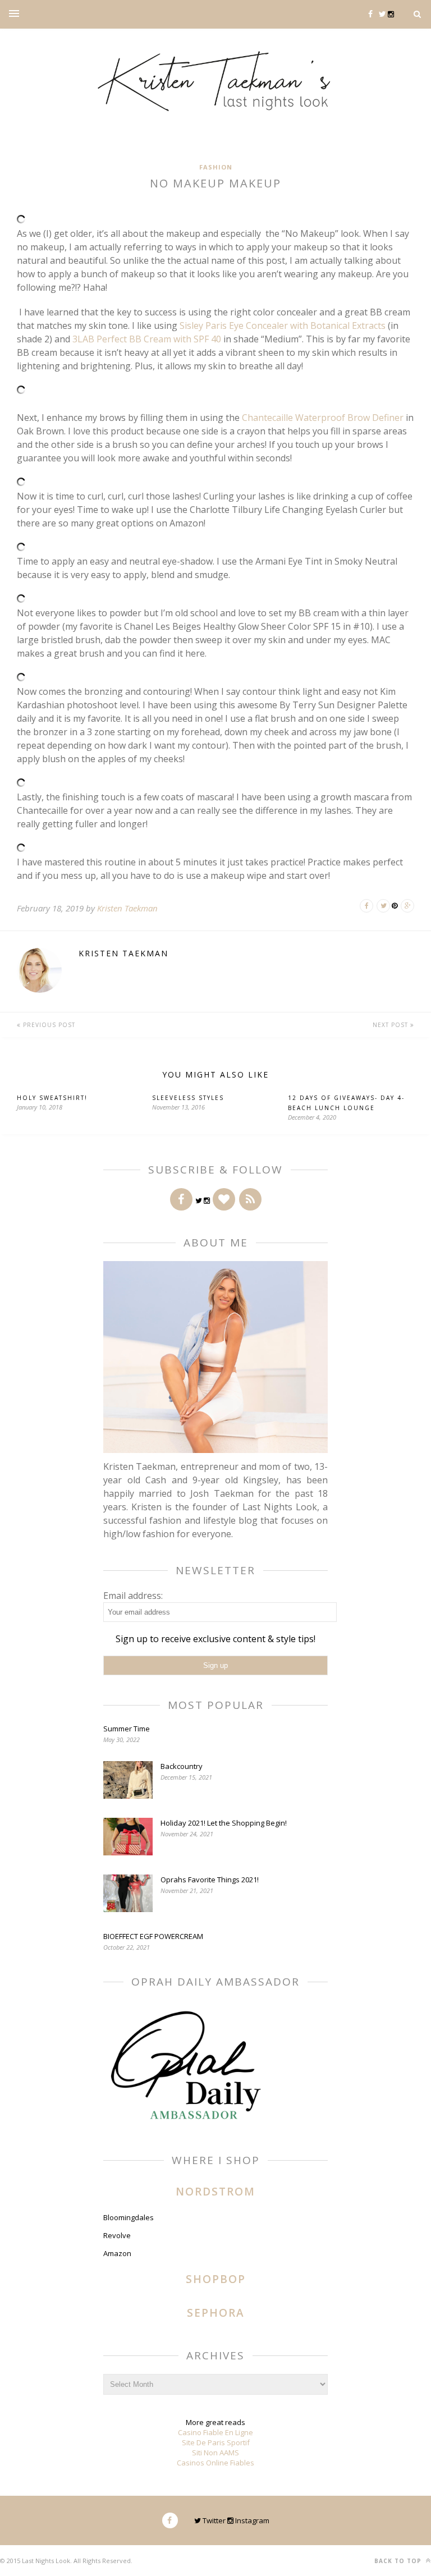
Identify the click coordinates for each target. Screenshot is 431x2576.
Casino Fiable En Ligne (215, 2432)
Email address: (133, 1596)
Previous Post (48, 1025)
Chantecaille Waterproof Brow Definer (323, 418)
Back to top (399, 2561)
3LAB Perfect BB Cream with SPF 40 (148, 339)
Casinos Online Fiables (215, 2463)
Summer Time (127, 1729)
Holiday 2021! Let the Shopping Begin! (224, 1823)
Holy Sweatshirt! (52, 1098)
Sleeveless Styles (188, 1098)
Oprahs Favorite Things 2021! (210, 1880)
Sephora (216, 2313)
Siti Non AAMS (215, 2453)
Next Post (391, 1025)
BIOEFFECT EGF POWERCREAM (153, 1936)
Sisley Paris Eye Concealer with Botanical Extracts (283, 326)
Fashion (216, 167)
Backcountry (182, 1766)
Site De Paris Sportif (216, 2442)
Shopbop (216, 2279)
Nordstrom (215, 2192)
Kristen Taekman (127, 908)
